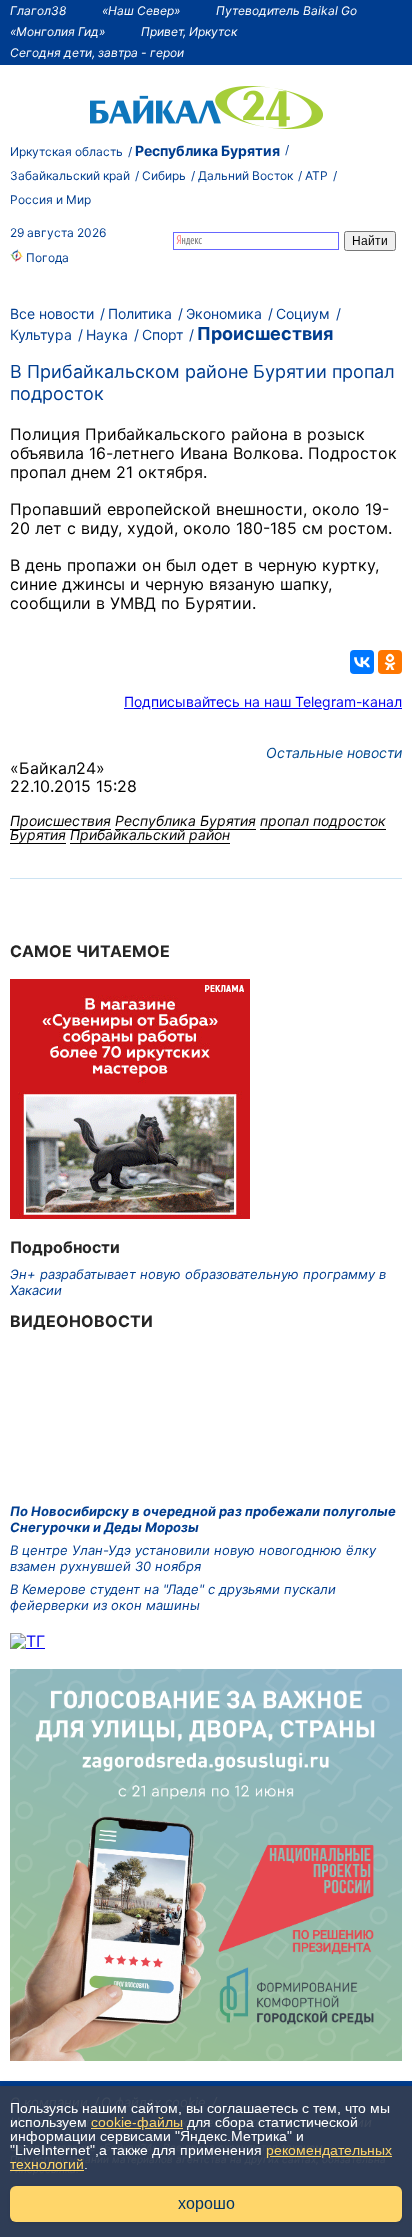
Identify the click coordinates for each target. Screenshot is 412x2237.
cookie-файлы (137, 2122)
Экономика (224, 313)
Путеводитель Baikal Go (286, 10)
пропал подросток (323, 820)
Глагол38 (38, 10)
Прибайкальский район (150, 834)
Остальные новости (334, 752)
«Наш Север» (141, 10)
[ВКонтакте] (362, 662)
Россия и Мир (50, 199)
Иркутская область (66, 151)
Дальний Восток (245, 175)
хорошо (206, 2203)
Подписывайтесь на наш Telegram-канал (263, 701)
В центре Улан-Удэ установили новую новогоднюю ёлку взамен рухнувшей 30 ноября (193, 1558)
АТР (316, 175)
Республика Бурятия (207, 150)
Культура (41, 334)
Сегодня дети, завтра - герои (97, 52)
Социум (303, 313)
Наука (107, 334)
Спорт (162, 334)
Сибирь (164, 175)
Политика (140, 313)
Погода (46, 257)
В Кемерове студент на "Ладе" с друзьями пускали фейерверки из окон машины (173, 1597)
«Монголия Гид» (57, 31)
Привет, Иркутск (189, 31)
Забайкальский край (70, 175)
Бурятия (38, 834)
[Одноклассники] (390, 662)
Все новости (52, 313)
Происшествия (265, 333)
